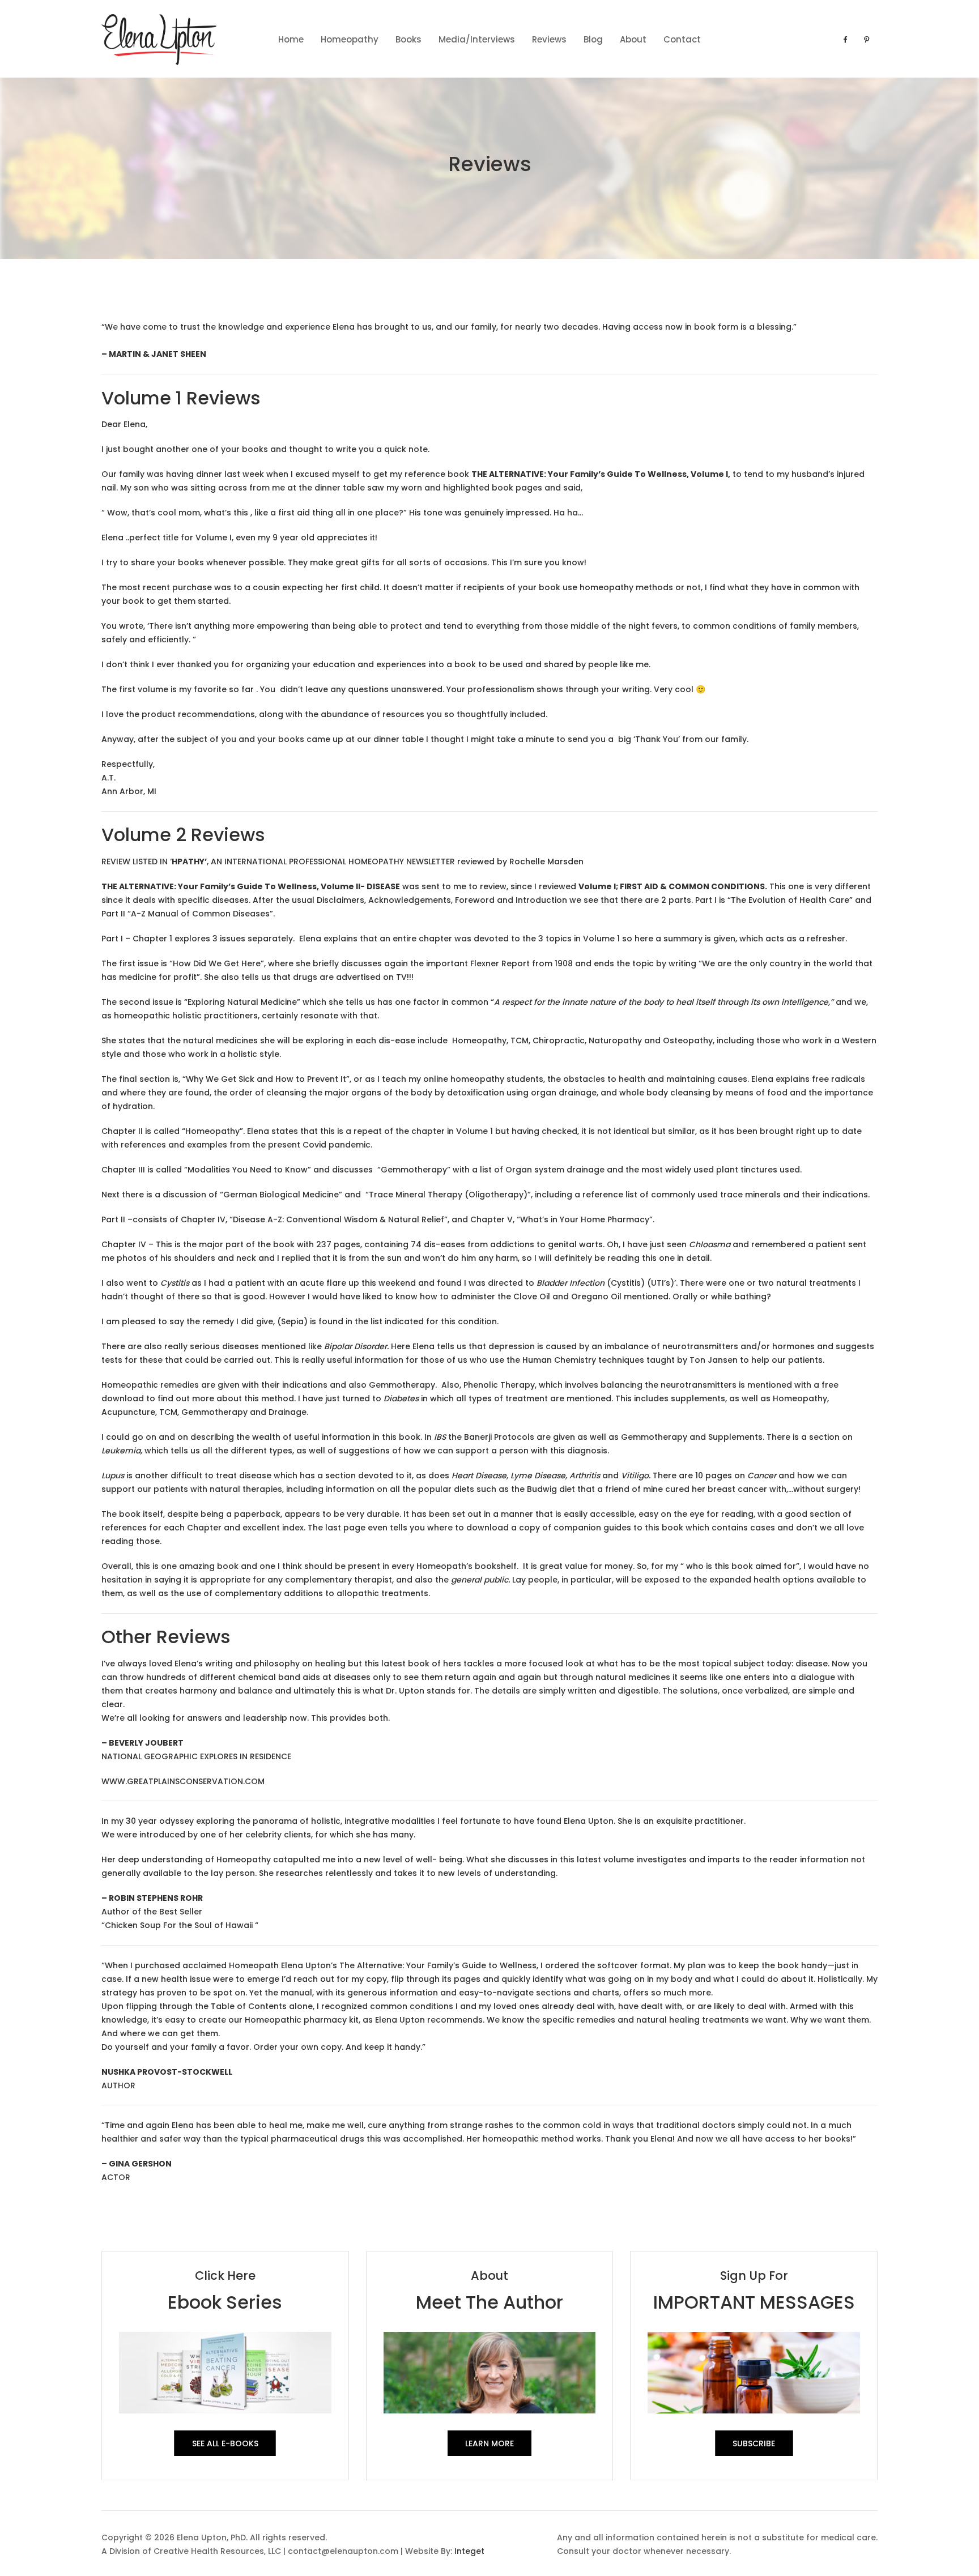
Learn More (489, 2443)
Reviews (549, 39)
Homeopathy (350, 39)
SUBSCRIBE (754, 2443)
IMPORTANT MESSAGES (754, 2302)
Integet (469, 2551)
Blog (593, 39)
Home (291, 39)
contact (682, 39)
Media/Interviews (477, 39)
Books (408, 39)
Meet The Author (489, 2302)
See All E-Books (225, 2443)
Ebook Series (225, 2302)
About (633, 39)
